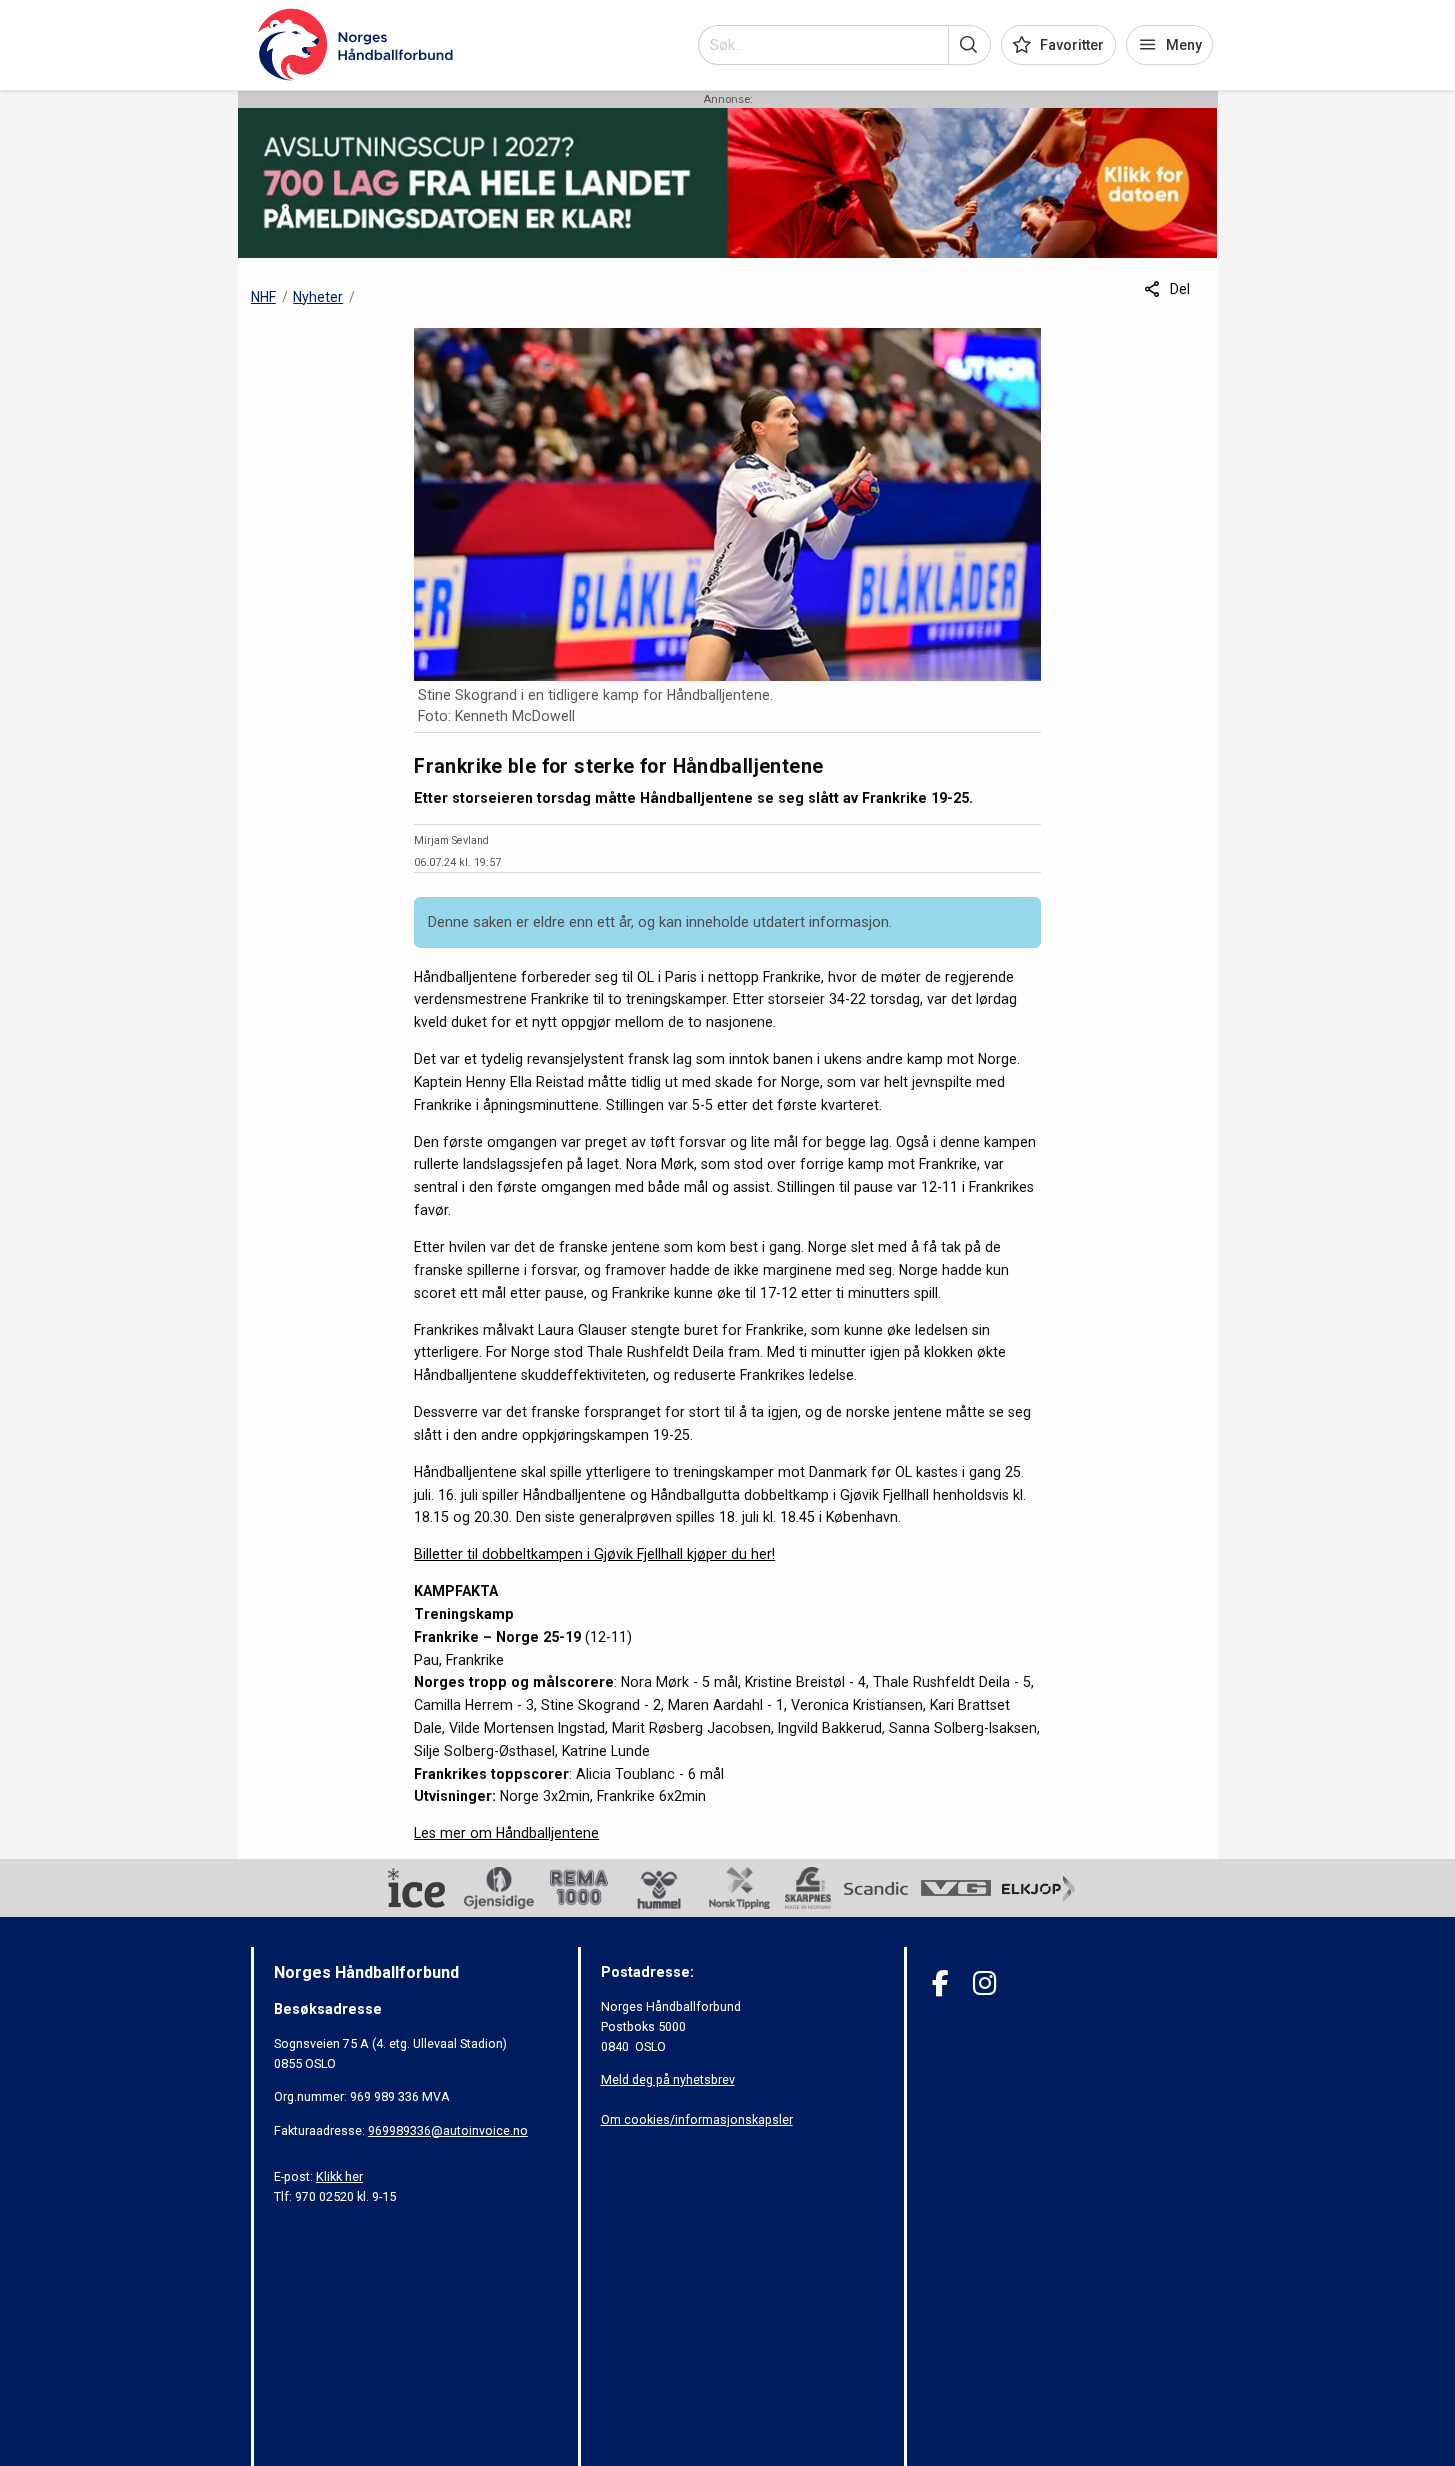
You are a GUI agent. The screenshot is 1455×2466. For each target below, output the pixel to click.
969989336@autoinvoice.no (448, 2130)
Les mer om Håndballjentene (506, 1833)
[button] (969, 45)
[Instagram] (984, 1983)
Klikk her (339, 2176)
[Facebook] (940, 1983)
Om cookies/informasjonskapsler (697, 2119)
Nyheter (318, 297)
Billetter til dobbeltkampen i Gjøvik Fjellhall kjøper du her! (594, 1554)
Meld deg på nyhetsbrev (668, 2079)
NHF (263, 297)
